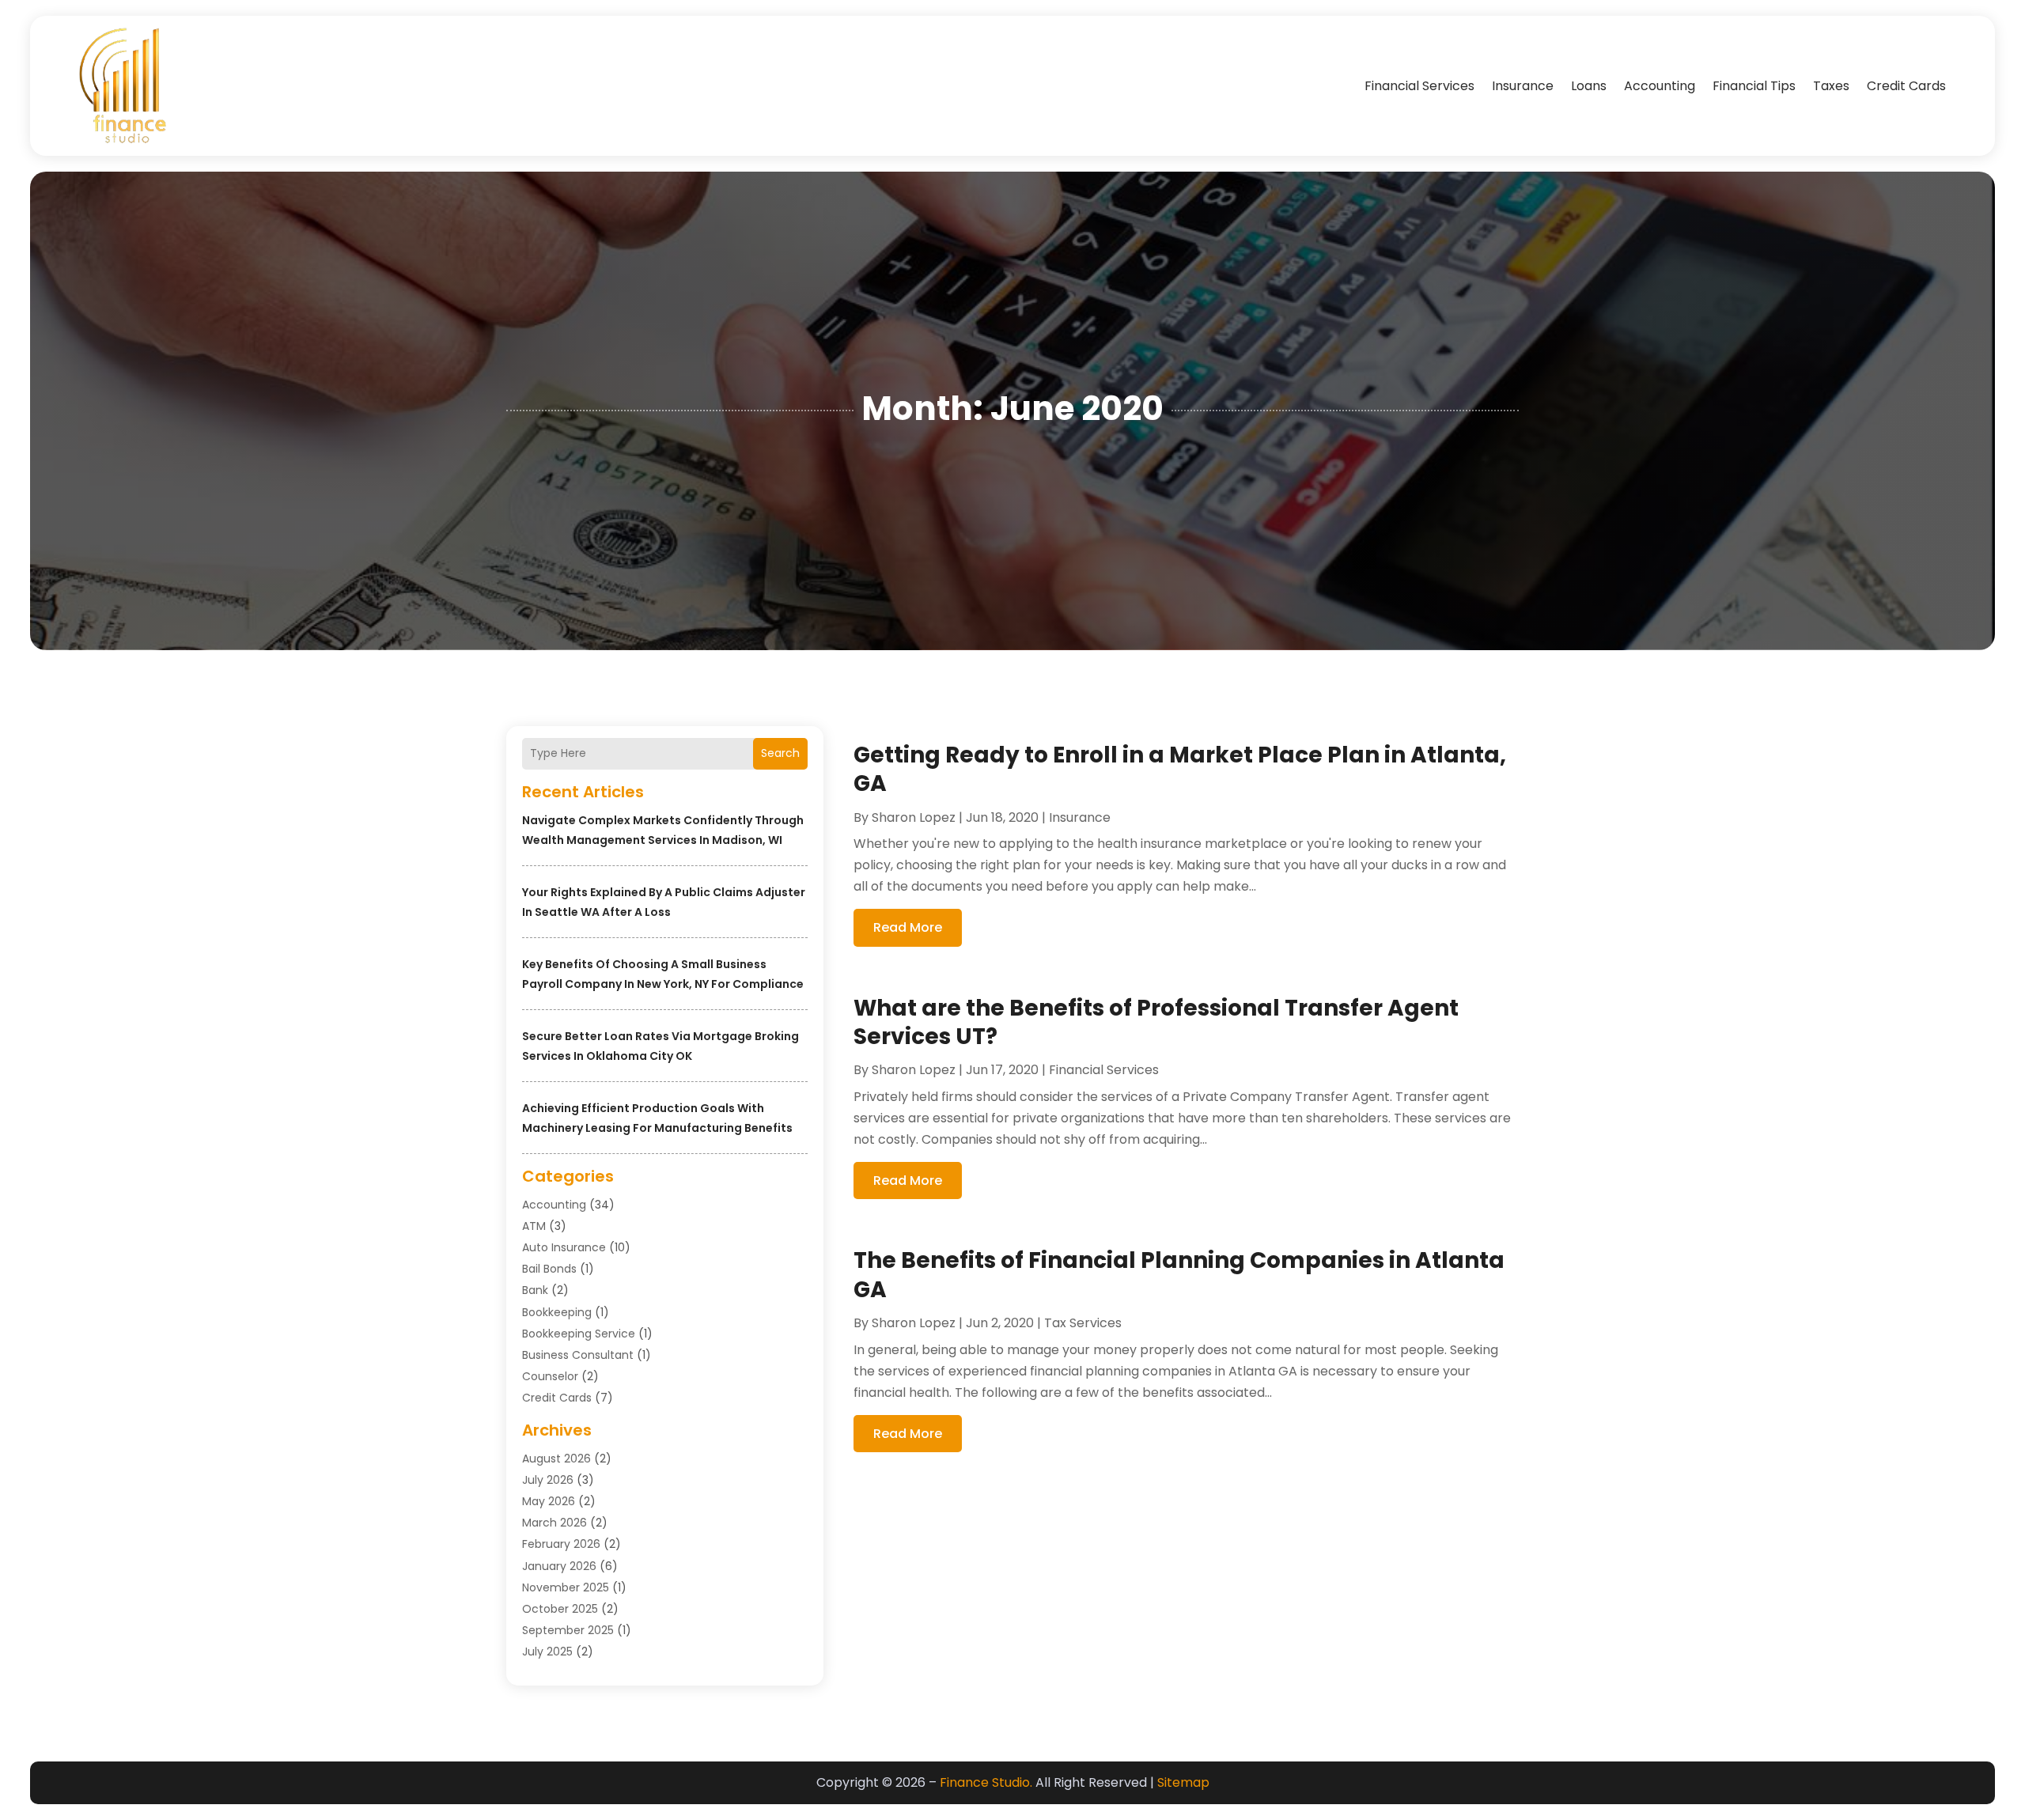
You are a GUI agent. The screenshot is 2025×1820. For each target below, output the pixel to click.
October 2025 (560, 1609)
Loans (1589, 86)
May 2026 (549, 1501)
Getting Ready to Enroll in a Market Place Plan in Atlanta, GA (1180, 769)
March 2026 (555, 1523)
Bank (535, 1290)
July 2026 (548, 1480)
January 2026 (559, 1566)
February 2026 (561, 1544)
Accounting (1660, 86)
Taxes (1831, 86)
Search (780, 753)
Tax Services (1083, 1323)
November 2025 (566, 1587)
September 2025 (568, 1630)
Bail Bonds (549, 1269)
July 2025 (547, 1652)
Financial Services (1419, 86)
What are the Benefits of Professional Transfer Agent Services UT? (1156, 1022)
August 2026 (556, 1459)
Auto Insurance (564, 1247)
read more (908, 927)
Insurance (1523, 86)
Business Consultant (578, 1355)
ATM (534, 1226)
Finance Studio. (986, 1782)
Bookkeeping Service (579, 1334)
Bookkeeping (557, 1312)
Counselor (550, 1376)
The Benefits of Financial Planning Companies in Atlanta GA (1179, 1275)
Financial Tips (1754, 86)
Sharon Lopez (914, 817)
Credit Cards (1906, 86)
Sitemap (1183, 1782)
